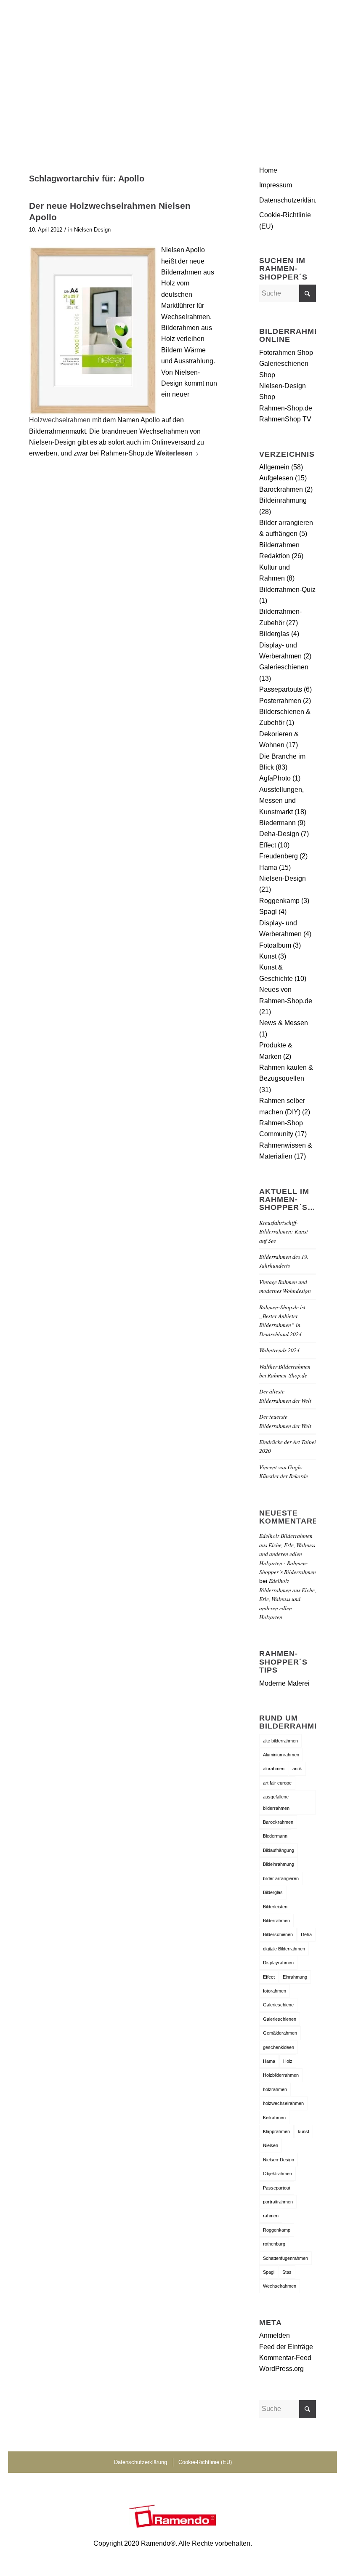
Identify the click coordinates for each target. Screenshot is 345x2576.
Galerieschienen (284, 667)
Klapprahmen (276, 2131)
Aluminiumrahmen (281, 1755)
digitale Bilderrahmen (284, 1949)
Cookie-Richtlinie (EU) (285, 220)
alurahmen (274, 1769)
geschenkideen (279, 2047)
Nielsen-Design (92, 230)
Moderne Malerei (284, 1683)
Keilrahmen (274, 2118)
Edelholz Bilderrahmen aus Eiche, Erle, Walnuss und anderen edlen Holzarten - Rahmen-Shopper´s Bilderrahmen (288, 1554)
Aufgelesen (276, 478)
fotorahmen (275, 1991)
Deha (306, 1934)
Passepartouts (281, 689)
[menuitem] (304, 19)
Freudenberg (279, 856)
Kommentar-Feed (285, 2358)
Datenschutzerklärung (288, 200)
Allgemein (274, 467)
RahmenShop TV (285, 419)
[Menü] (304, 19)
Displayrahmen (278, 1963)
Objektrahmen (277, 2174)
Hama (268, 867)
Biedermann (277, 823)
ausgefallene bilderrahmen (276, 1802)
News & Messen (284, 1023)
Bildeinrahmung (283, 500)
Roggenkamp (279, 901)
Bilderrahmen (276, 1921)
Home (268, 170)
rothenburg (274, 2244)
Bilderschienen (278, 1934)
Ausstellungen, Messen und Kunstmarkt (281, 801)
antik (297, 1769)
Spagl (268, 912)
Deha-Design (279, 834)
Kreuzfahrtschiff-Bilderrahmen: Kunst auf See (284, 1231)
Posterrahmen (280, 701)
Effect (268, 845)
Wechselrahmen (280, 2286)
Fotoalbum (275, 945)
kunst (304, 2131)
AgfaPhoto (275, 778)
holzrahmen (275, 2089)
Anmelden (275, 2335)
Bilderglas (274, 634)
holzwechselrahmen (283, 2103)
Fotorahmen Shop (286, 353)
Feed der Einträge (286, 2347)
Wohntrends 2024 (279, 1350)
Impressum (276, 185)
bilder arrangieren (281, 1878)
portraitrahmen (278, 2202)
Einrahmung (295, 1977)
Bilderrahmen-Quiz (287, 590)
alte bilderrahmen (280, 1741)
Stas (287, 2272)
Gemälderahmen (280, 2033)
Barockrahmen (281, 489)
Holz (288, 2061)
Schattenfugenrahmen (285, 2258)
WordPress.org (281, 2369)
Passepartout (277, 2188)
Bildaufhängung (279, 1850)
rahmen (271, 2216)
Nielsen (271, 2145)
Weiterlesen (174, 453)
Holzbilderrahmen (281, 2075)
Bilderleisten (275, 1907)
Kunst (268, 956)
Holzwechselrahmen (60, 420)
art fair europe (277, 1783)
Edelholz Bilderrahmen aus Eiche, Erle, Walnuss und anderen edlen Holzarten (288, 1599)
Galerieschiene (278, 2005)
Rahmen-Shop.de (286, 408)
